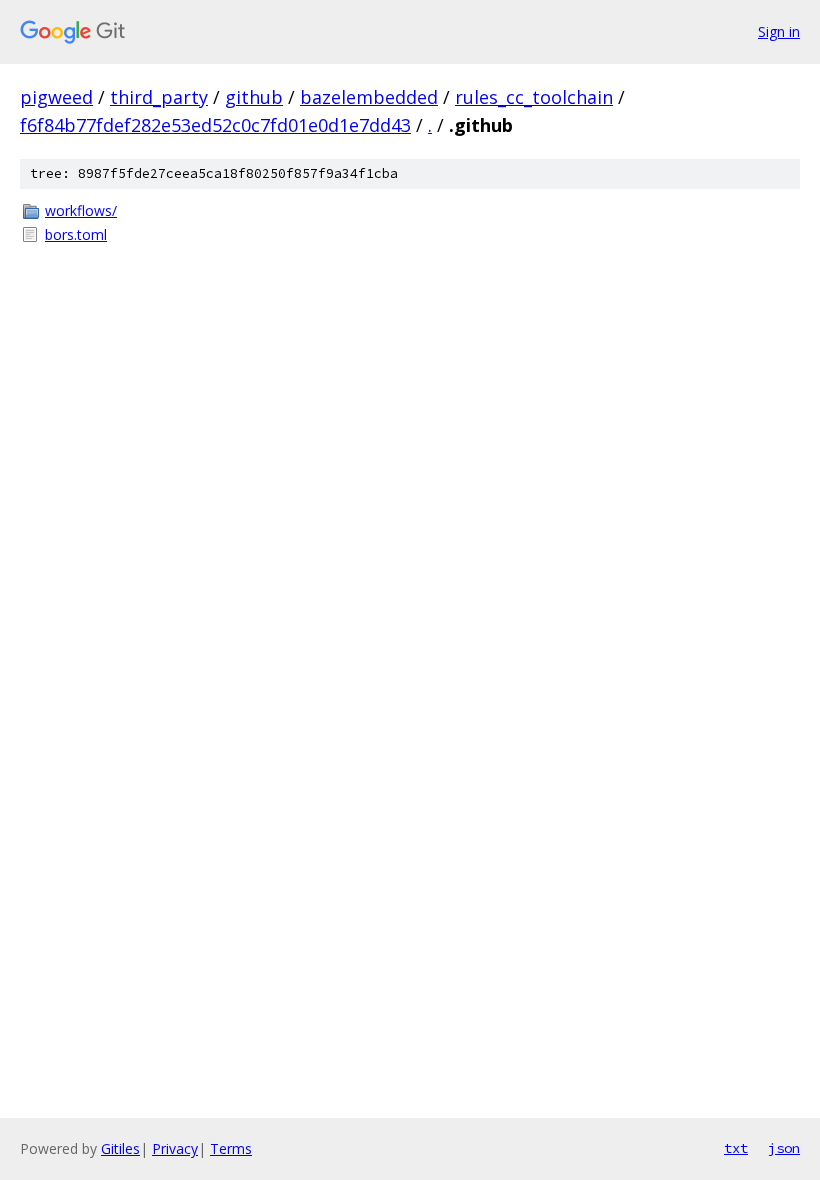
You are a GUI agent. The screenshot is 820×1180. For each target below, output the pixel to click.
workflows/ (81, 210)
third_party (159, 97)
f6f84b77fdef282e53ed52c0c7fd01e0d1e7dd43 (215, 125)
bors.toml (76, 234)
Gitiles (120, 1148)
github (254, 97)
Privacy (175, 1148)
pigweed (56, 97)
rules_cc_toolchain (534, 97)
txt (736, 1148)
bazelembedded (369, 97)
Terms (231, 1148)
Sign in (779, 31)
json (784, 1148)
